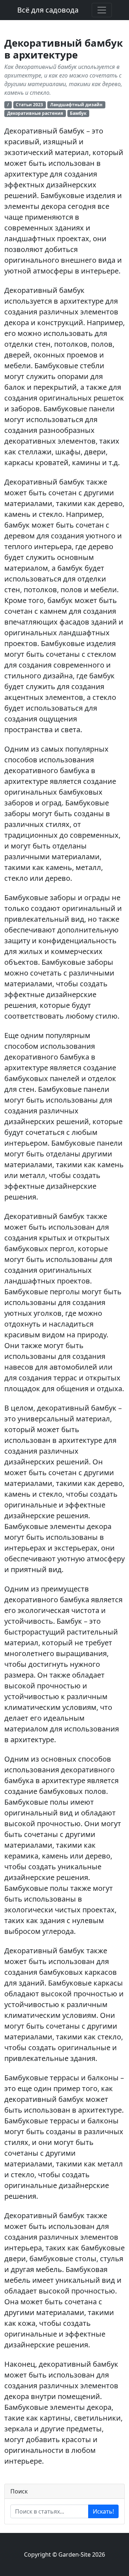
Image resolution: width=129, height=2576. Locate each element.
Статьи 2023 (29, 105)
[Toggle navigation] (102, 10)
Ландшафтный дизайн (76, 105)
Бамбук (78, 113)
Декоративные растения (35, 113)
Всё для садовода (48, 10)
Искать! (103, 2511)
